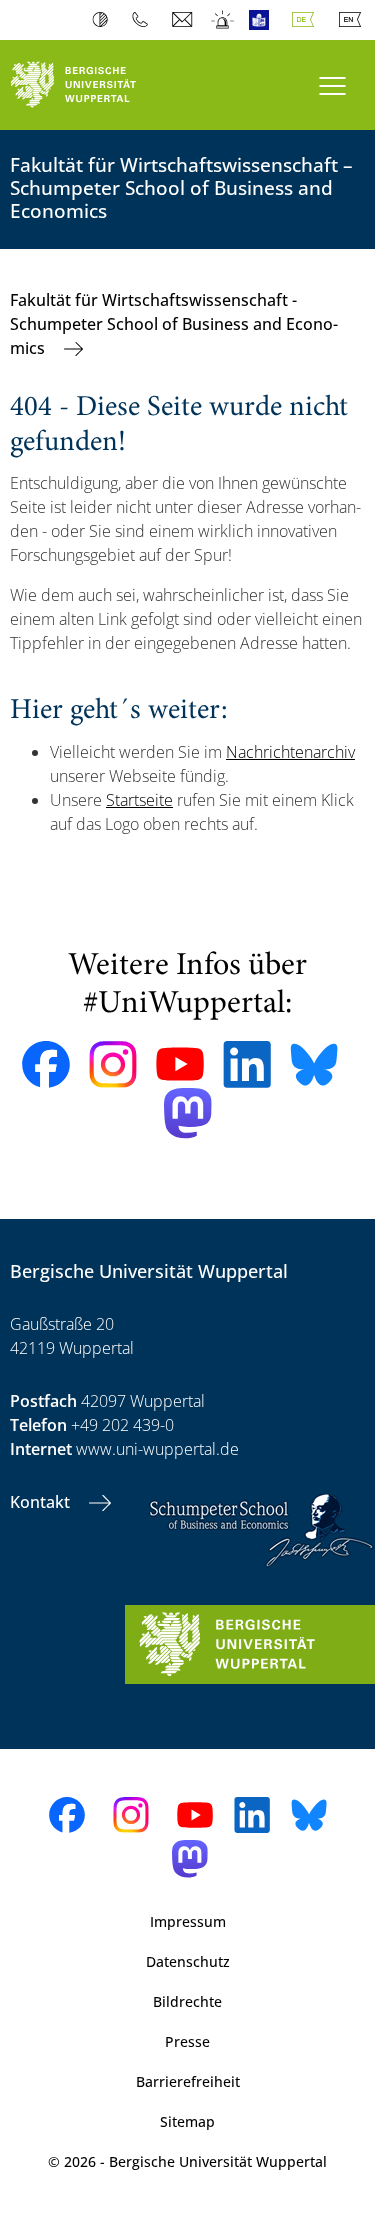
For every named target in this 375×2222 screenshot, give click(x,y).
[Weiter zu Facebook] (46, 1065)
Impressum (188, 1921)
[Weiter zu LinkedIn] (247, 1064)
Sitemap (187, 2121)
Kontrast (104, 20)
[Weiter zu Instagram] (113, 1065)
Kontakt (42, 1502)
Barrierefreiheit (188, 2081)
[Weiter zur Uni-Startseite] (94, 85)
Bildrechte (187, 2001)
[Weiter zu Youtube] (180, 1064)
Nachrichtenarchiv (290, 752)
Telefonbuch (144, 20)
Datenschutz (188, 1961)
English (354, 20)
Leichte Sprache (263, 20)
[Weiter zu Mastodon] (188, 1113)
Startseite (139, 800)
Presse (187, 2041)
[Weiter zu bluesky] (314, 1064)
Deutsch (307, 20)
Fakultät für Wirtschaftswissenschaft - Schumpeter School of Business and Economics (174, 324)
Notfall (223, 20)
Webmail (184, 20)
